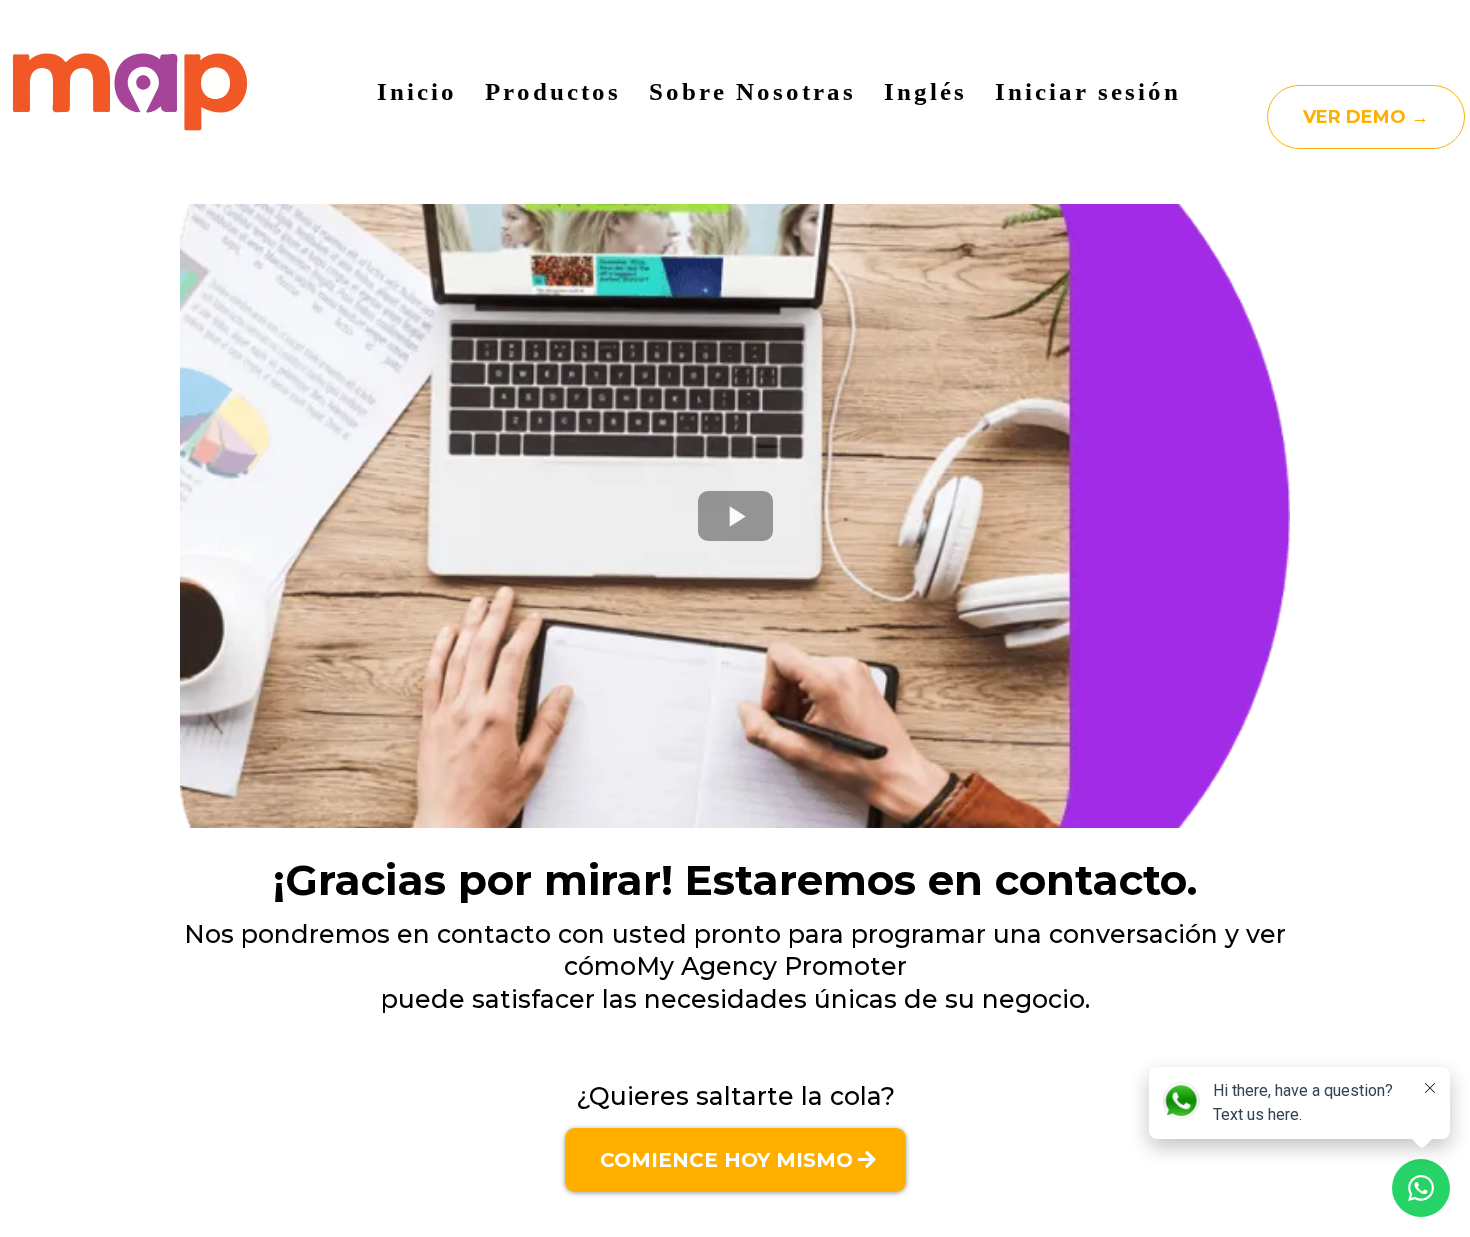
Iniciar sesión (1088, 91)
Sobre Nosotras (752, 91)
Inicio (417, 91)
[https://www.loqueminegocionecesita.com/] (130, 92)
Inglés (925, 91)
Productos (553, 91)
